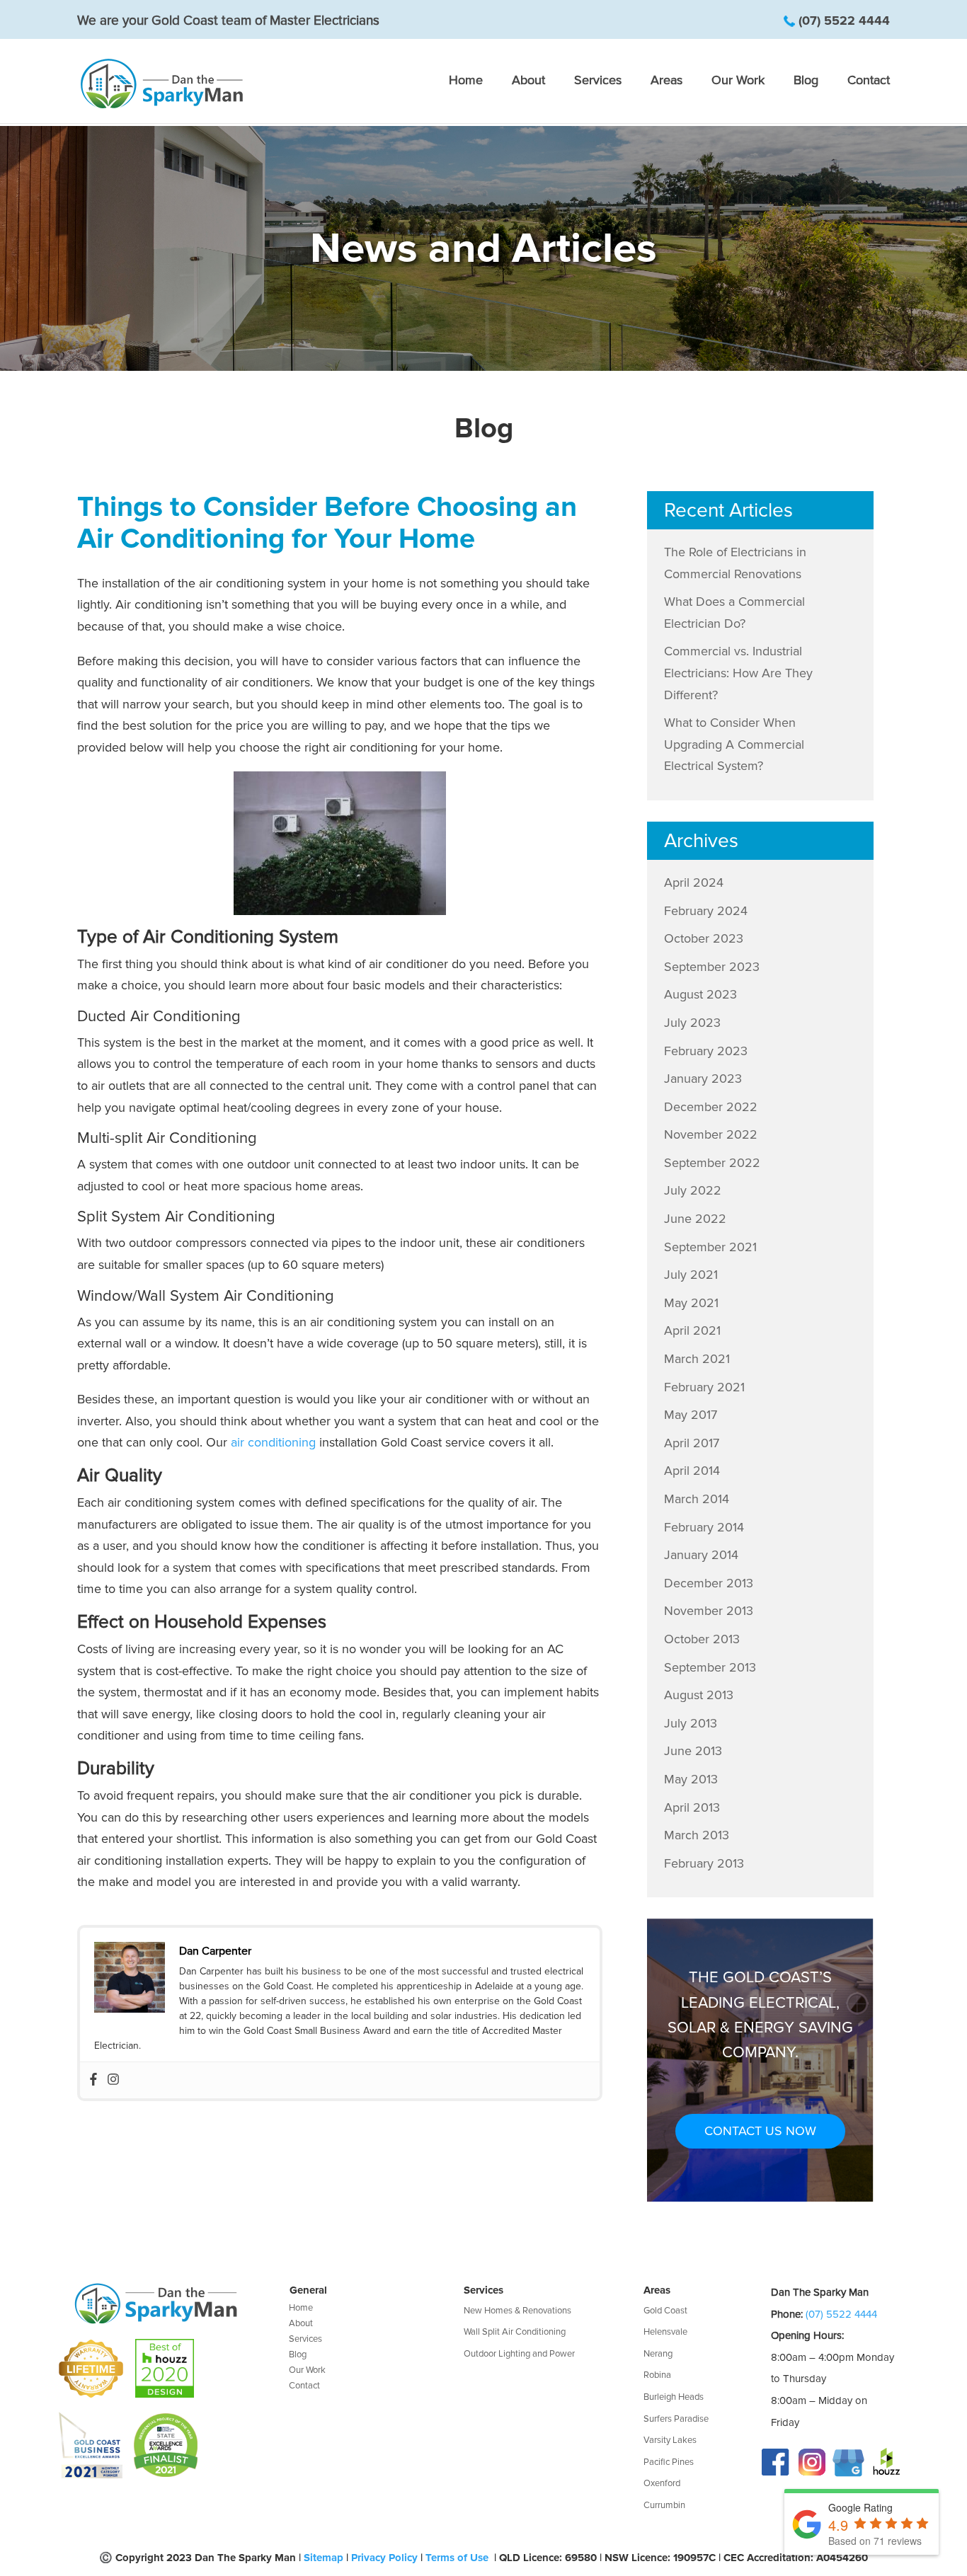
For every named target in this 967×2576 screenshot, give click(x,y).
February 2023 (706, 1051)
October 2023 (704, 938)
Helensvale (665, 2332)
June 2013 (693, 1751)
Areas (666, 81)
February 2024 (706, 911)
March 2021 (697, 1359)
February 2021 (704, 1387)
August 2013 (699, 1695)
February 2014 (704, 1527)
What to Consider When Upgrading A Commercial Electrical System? (734, 744)
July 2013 (691, 1723)
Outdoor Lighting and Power (519, 2354)
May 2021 (691, 1303)
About (528, 81)
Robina (657, 2375)
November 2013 (709, 1611)
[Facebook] (93, 2080)
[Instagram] (113, 2080)
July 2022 (693, 1190)
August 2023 (700, 994)
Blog (806, 81)
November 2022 (711, 1134)
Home (466, 81)
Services (598, 81)
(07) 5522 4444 (844, 21)
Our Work (738, 81)
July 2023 (692, 1023)
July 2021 (691, 1275)
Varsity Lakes (670, 2440)
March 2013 (697, 1835)
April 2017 (692, 1443)
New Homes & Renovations (517, 2311)
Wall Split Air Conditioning (515, 2332)
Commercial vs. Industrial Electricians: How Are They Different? (738, 673)
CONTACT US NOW (760, 2131)
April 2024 (694, 882)
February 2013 (704, 1863)
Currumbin (664, 2505)
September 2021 (710, 1247)
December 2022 (711, 1107)
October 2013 (702, 1639)
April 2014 (692, 1471)
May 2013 (691, 1779)
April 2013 (692, 1807)
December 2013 (709, 1583)
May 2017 (691, 1415)
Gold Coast (665, 2311)
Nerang (658, 2354)
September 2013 (710, 1667)
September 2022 (712, 1163)
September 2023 (712, 967)
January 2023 (703, 1079)
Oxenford (662, 2483)
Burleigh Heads (674, 2397)
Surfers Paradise (676, 2419)
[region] (483, 248)
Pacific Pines (669, 2462)
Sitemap (324, 2558)
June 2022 (695, 1219)
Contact (869, 81)
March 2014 (697, 1499)
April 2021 (692, 1330)
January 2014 (701, 1555)
